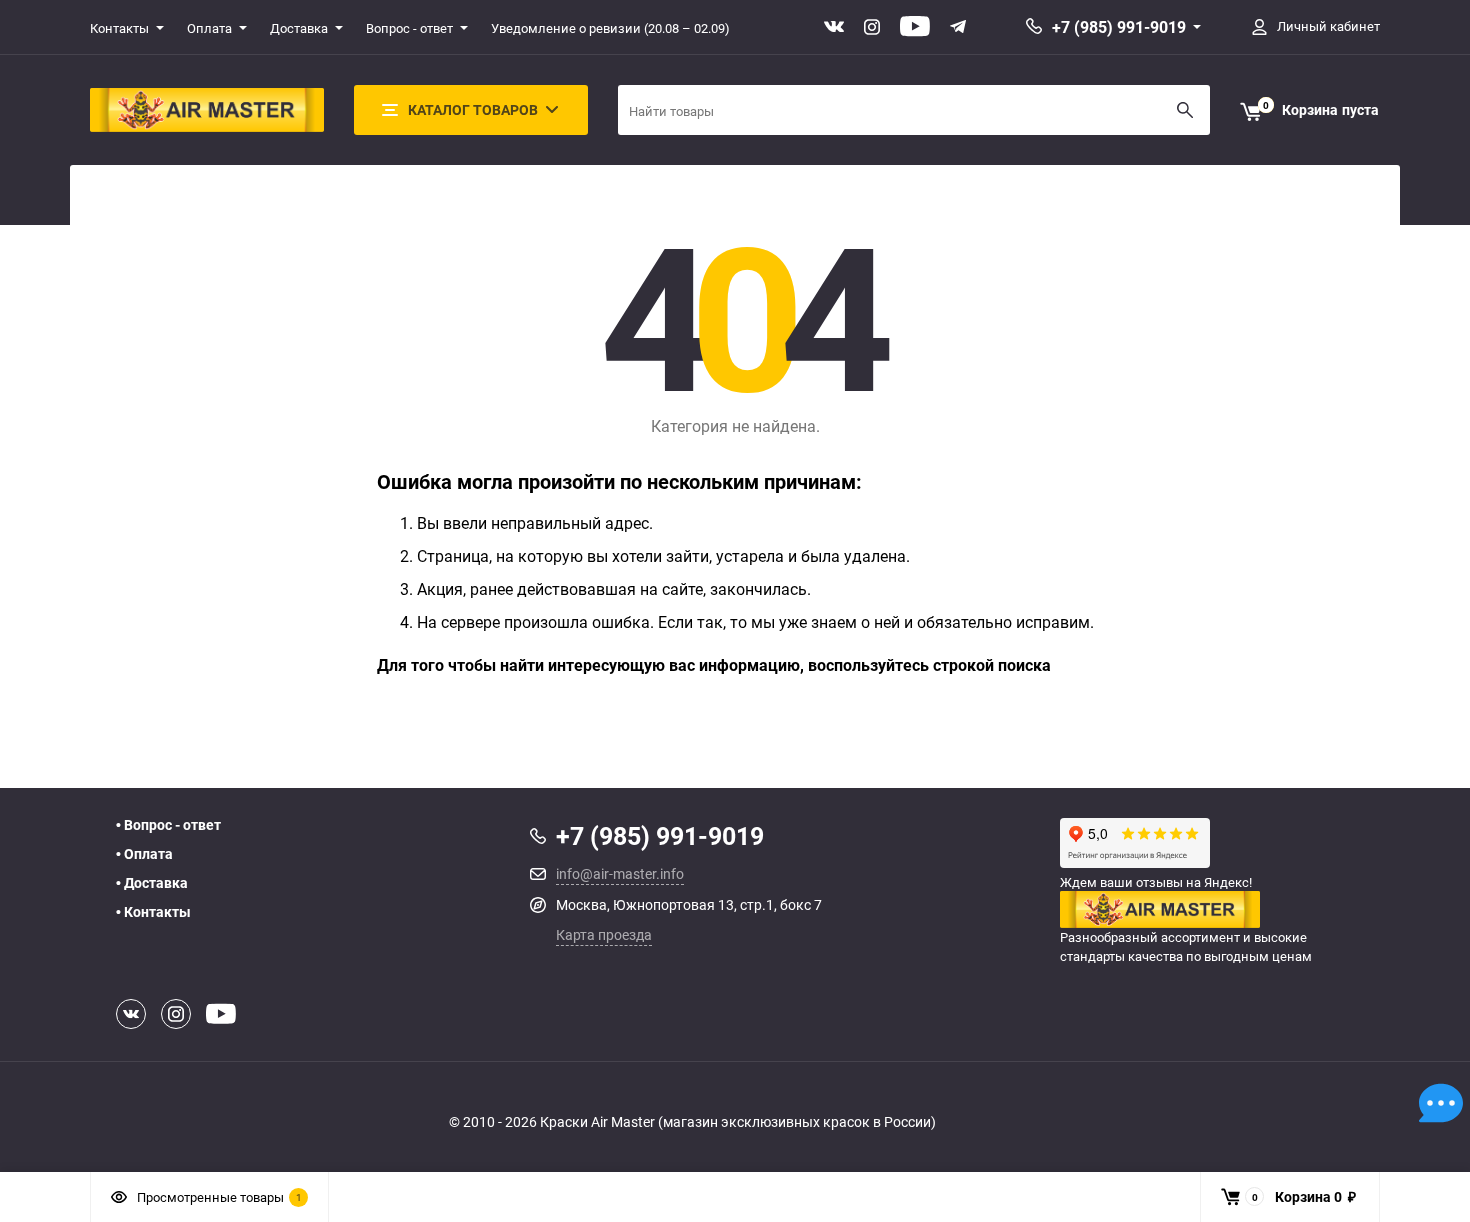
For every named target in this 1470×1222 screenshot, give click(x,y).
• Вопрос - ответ (168, 825)
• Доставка (152, 883)
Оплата (209, 28)
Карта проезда (604, 934)
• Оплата (144, 854)
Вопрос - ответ (409, 28)
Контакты (119, 28)
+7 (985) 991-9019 (1119, 27)
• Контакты (153, 912)
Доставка (299, 28)
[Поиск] (1185, 110)
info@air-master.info (620, 873)
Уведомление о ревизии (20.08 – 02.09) (610, 28)
